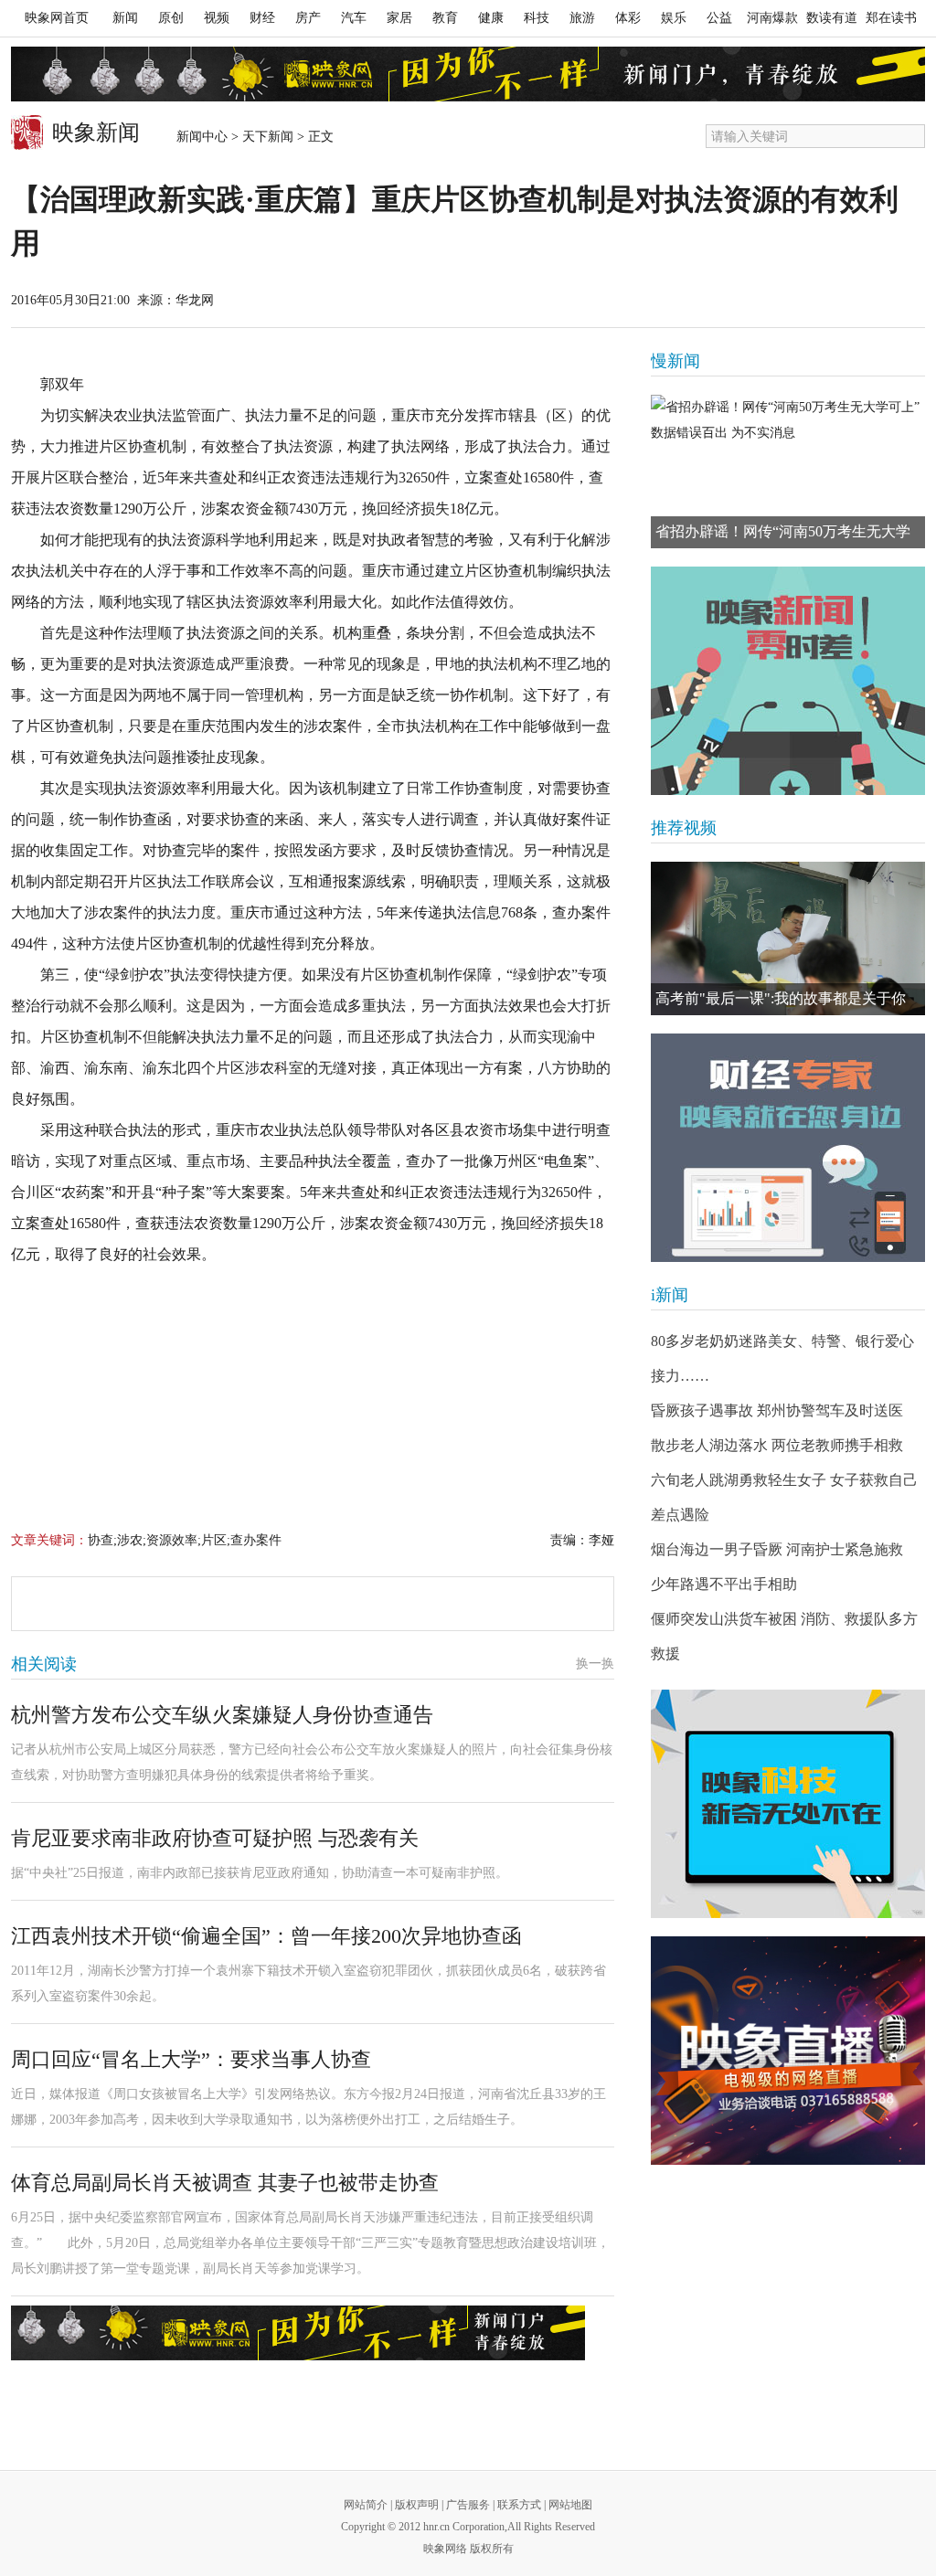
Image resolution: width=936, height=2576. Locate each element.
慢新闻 (675, 361)
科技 (537, 18)
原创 (171, 18)
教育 (445, 18)
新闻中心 (202, 137)
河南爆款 (772, 18)
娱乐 (674, 18)
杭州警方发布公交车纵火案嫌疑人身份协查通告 (222, 1715)
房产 (308, 18)
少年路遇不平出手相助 (724, 1584)
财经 (262, 18)
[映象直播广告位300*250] (788, 2051)
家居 (399, 18)
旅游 (582, 18)
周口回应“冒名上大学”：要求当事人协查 (191, 2059)
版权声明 (417, 2505)
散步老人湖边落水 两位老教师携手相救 (777, 1445)
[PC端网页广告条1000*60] (468, 74)
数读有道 (832, 18)
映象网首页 (57, 18)
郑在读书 (891, 18)
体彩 (628, 18)
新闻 (125, 18)
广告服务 (468, 2505)
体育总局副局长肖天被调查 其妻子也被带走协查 (225, 2183)
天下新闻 (268, 137)
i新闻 (670, 1295)
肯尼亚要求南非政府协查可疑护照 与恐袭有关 (215, 1838)
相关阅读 (44, 1664)
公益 (719, 18)
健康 (491, 18)
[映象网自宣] (788, 681)
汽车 (354, 18)
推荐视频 (684, 828)
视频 (217, 18)
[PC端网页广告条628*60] (298, 2333)
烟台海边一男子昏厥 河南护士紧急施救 (777, 1549)
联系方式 (519, 2505)
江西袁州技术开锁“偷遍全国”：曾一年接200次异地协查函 (266, 1936)
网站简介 (366, 2505)
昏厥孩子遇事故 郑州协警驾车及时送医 (777, 1410)
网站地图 (570, 2505)
